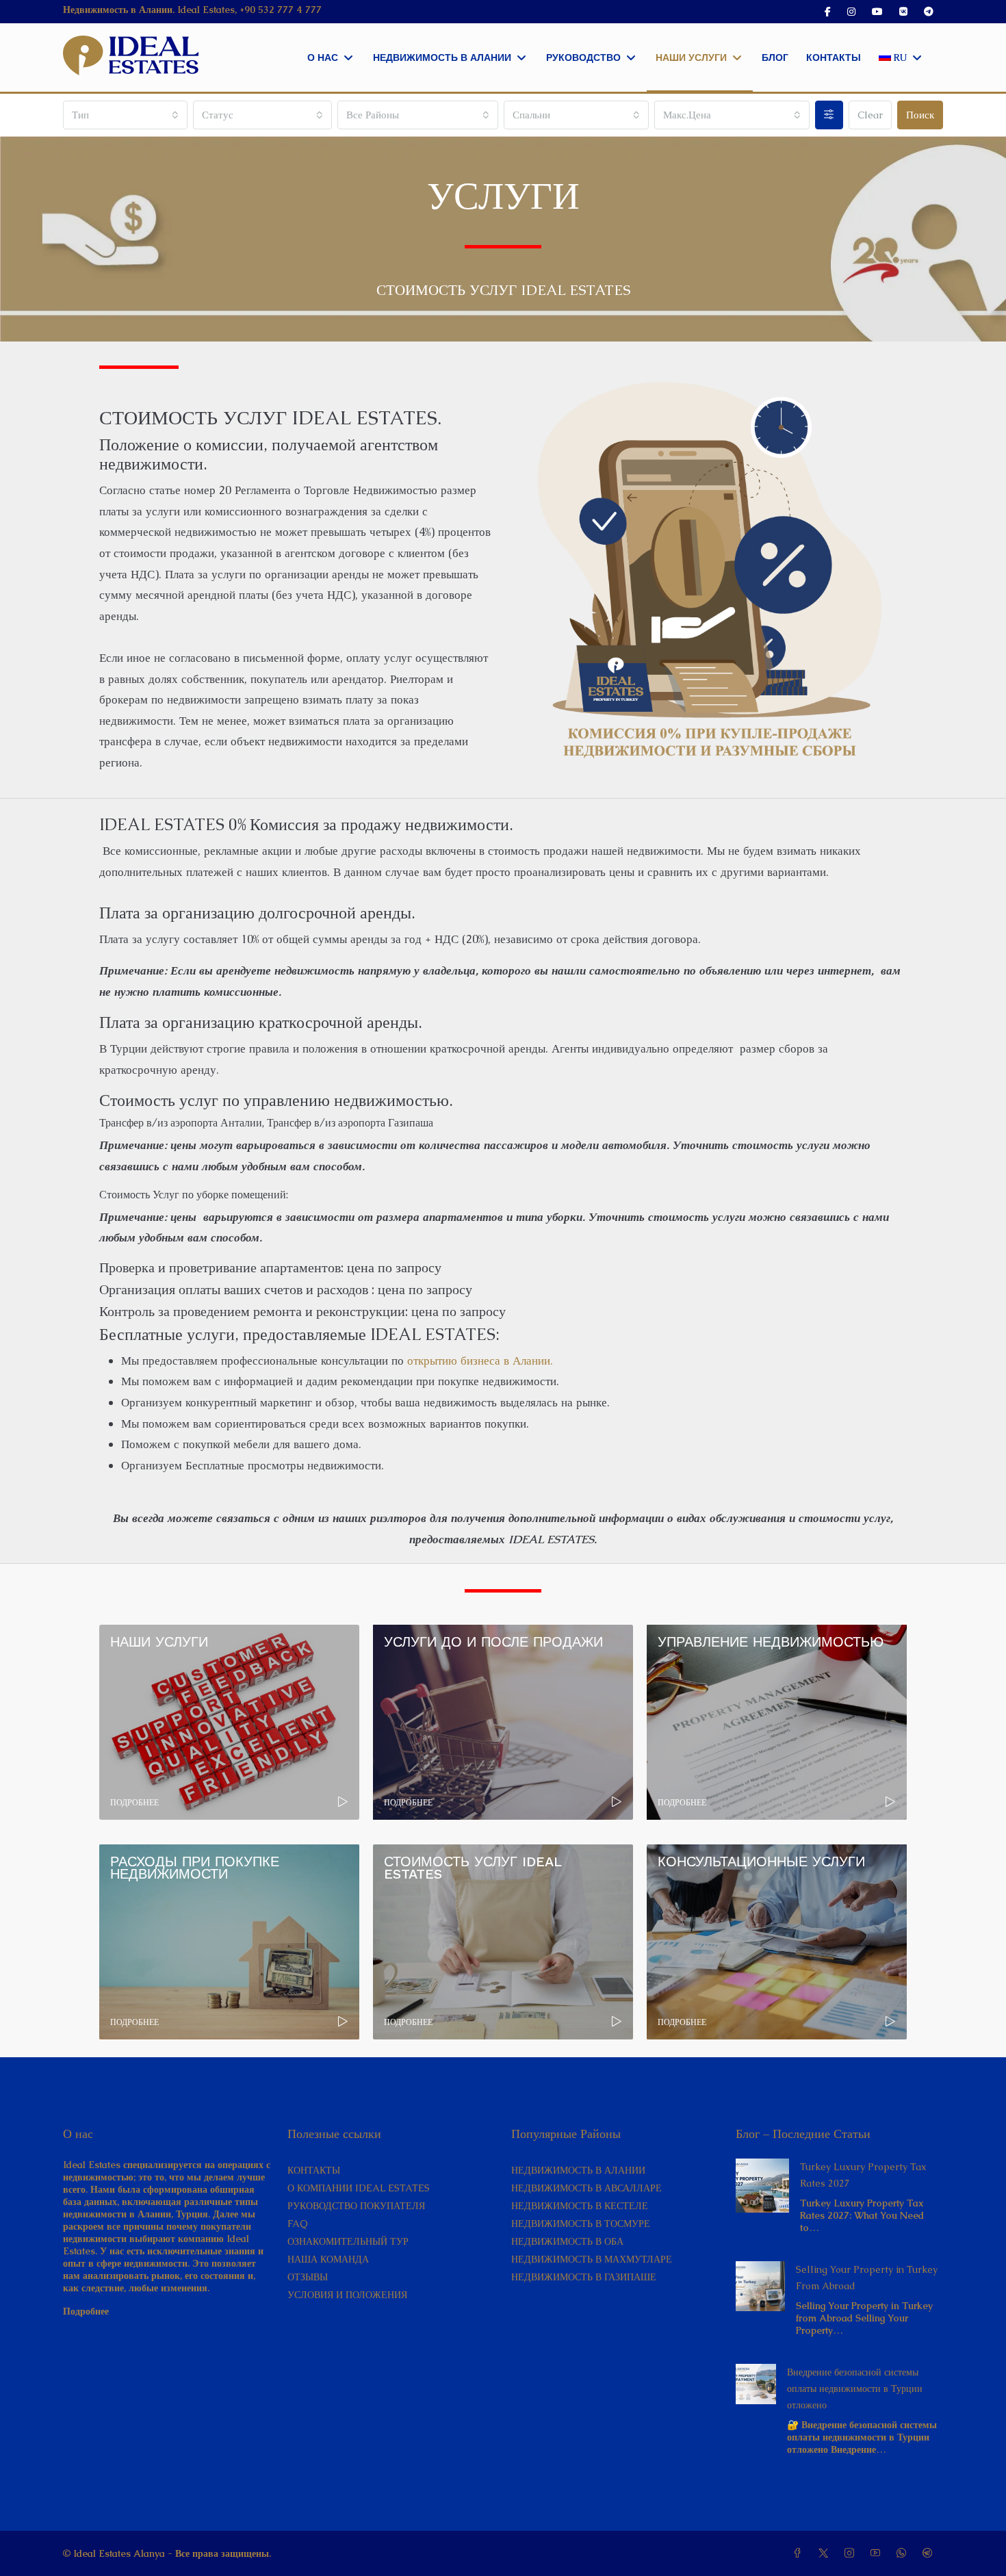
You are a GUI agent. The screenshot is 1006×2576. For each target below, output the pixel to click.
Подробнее (86, 2311)
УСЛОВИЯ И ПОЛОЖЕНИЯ (347, 2295)
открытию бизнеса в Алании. (480, 1361)
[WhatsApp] (904, 2553)
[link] (763, 2185)
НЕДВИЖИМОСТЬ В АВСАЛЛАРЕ (586, 2188)
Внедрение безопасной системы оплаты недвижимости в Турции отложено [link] (855, 2388)
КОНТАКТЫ (314, 2170)
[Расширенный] (829, 115)
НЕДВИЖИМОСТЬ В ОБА (567, 2241)
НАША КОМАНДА (328, 2259)
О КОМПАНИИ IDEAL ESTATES (359, 2188)
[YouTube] (878, 2553)
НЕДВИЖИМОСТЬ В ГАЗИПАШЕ (584, 2277)
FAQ (298, 2224)
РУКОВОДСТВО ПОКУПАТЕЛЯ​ (356, 2206)
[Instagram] (852, 2553)
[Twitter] (826, 2553)
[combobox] (125, 115)
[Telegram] (930, 2553)
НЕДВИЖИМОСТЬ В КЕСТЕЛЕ (580, 2206)
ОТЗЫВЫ (308, 2277)
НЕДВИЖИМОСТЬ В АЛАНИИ (578, 2170)
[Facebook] (800, 2553)
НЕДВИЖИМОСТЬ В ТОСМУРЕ (581, 2224)
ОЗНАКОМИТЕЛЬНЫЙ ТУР (348, 2241)
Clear (870, 115)
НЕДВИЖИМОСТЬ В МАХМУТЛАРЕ (592, 2259)
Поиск (920, 115)
